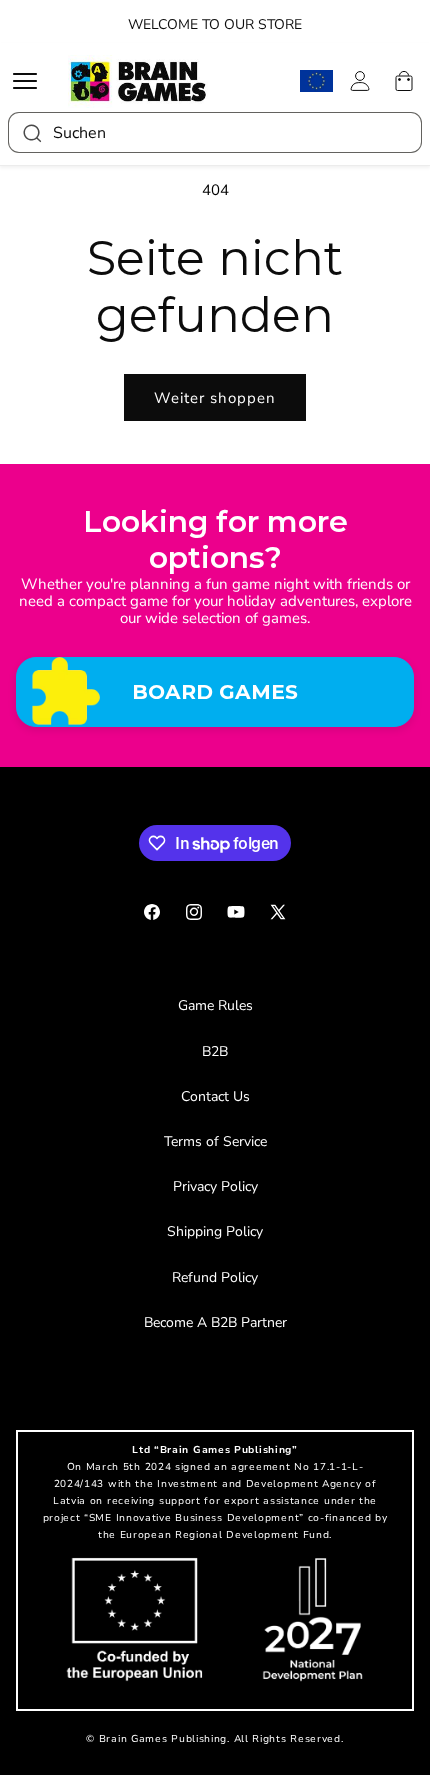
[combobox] (215, 132)
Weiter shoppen (215, 398)
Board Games (215, 691)
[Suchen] (31, 132)
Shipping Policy (215, 1231)
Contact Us (215, 1096)
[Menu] (30, 81)
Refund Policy (215, 1277)
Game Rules (215, 1005)
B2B (215, 1051)
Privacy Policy (215, 1186)
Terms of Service (215, 1141)
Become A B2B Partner (215, 1322)
